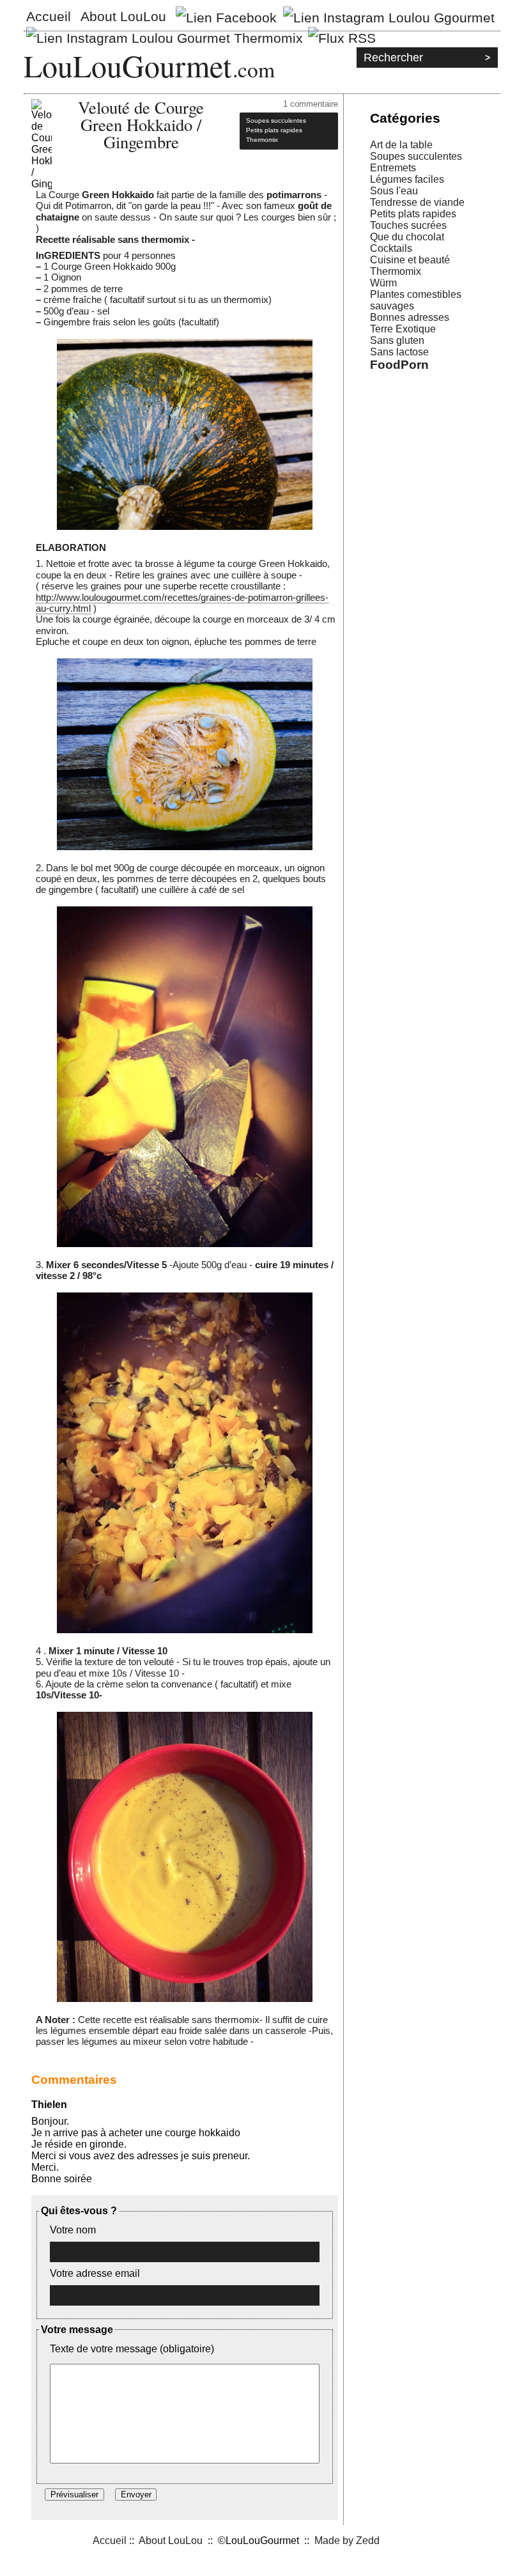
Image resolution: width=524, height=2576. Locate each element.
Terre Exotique (403, 329)
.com (254, 69)
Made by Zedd (347, 2541)
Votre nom (73, 2230)
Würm (383, 283)
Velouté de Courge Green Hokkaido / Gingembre (141, 124)
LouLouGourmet (127, 65)
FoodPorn (399, 365)
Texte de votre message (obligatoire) (132, 2349)
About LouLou (123, 16)
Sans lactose (399, 352)
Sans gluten (397, 340)
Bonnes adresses (410, 317)
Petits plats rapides (413, 214)
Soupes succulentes (416, 156)
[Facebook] (226, 15)
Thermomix (396, 271)
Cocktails (391, 248)
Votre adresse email (95, 2273)
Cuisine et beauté (410, 260)
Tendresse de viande (417, 202)
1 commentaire (311, 104)
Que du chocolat (407, 237)
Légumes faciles (407, 179)
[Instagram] (389, 15)
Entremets (393, 168)
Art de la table (401, 145)
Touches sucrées (408, 225)
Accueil (49, 16)
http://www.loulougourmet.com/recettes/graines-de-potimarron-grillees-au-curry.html (182, 603)
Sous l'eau (394, 191)
